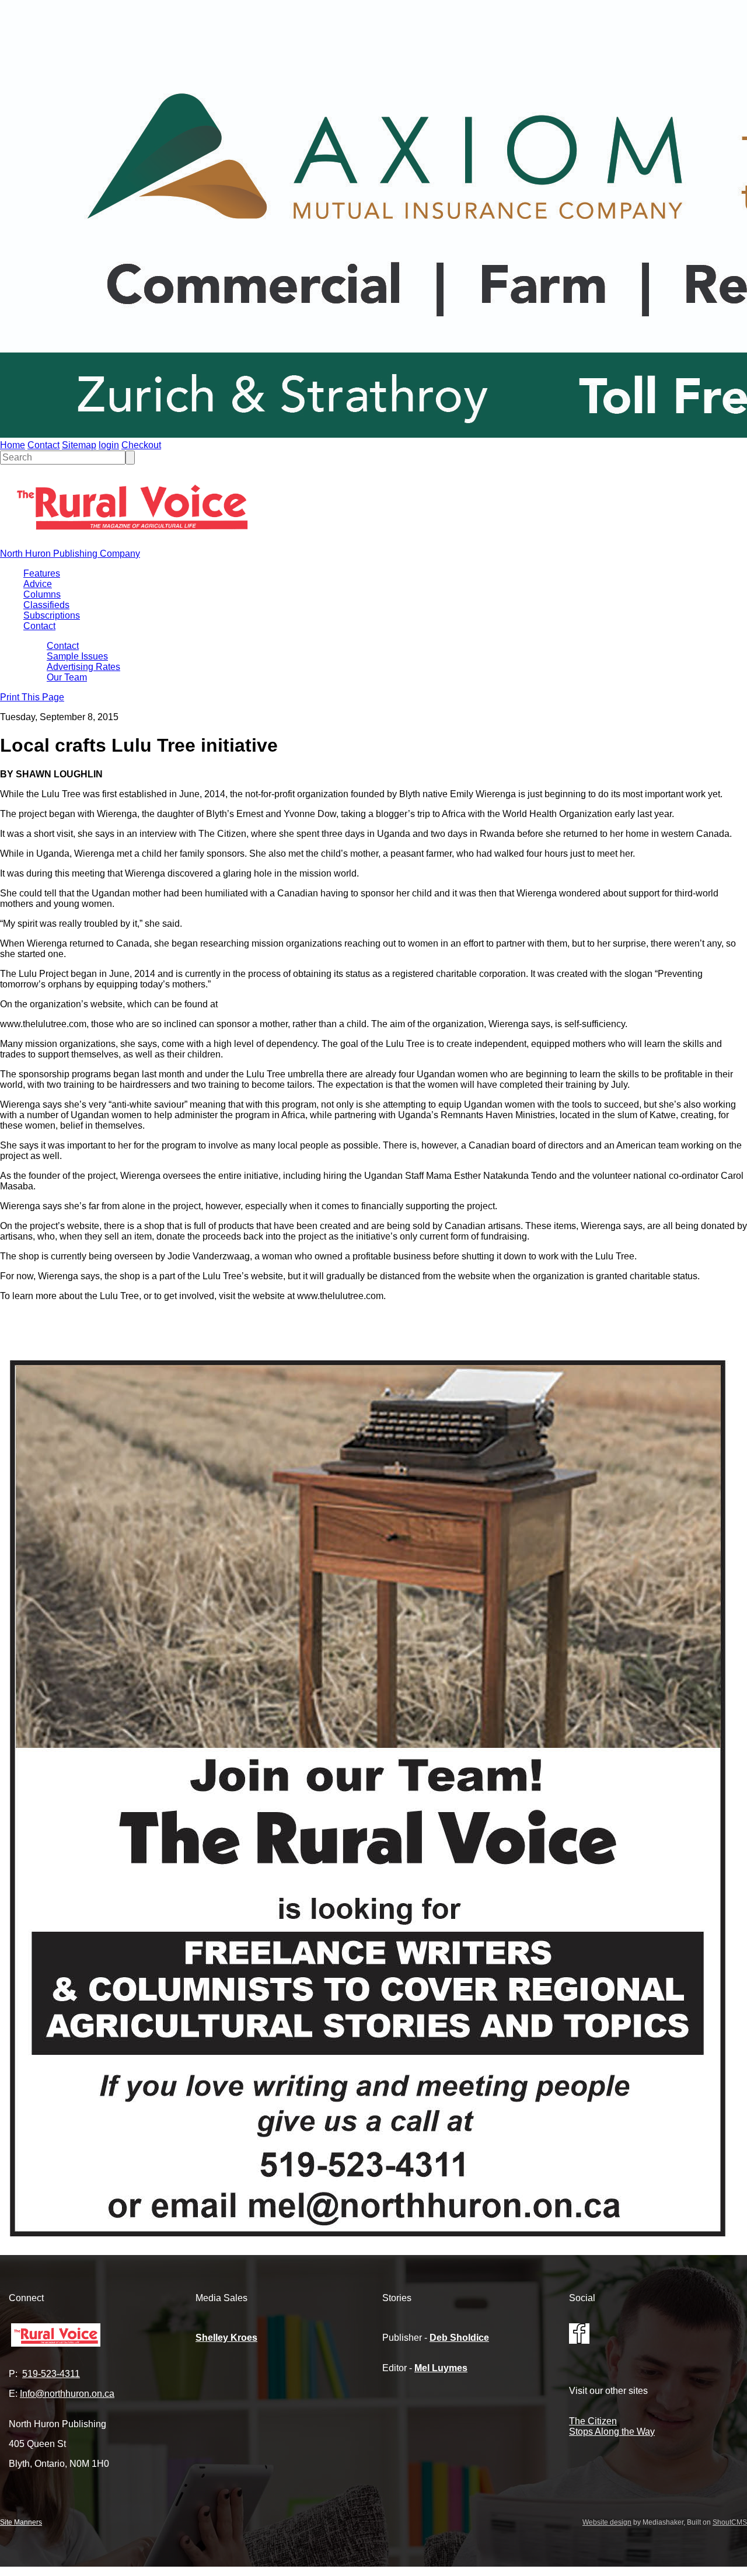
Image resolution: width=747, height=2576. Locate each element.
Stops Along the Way (612, 2432)
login (109, 445)
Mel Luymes (441, 2368)
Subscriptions (52, 615)
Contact (43, 445)
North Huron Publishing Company (70, 554)
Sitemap (79, 445)
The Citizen (593, 2421)
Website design (607, 2522)
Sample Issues (77, 656)
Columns (42, 594)
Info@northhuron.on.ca (67, 2394)
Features (42, 573)
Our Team (67, 677)
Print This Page (32, 697)
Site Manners (21, 2522)
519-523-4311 (51, 2374)
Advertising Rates (83, 667)
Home (13, 445)
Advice (38, 584)
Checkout (141, 445)
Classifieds (46, 605)
